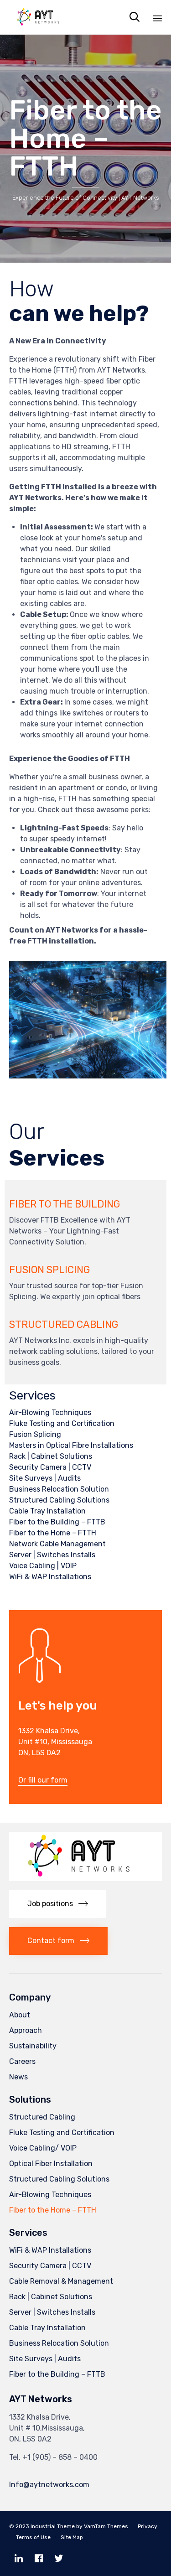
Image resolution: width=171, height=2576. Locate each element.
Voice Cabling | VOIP (43, 1566)
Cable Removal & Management (61, 2281)
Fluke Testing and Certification (62, 1423)
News (18, 2077)
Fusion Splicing (35, 1434)
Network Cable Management (57, 1544)
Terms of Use (33, 2537)
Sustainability (33, 2046)
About (20, 2015)
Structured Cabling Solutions (59, 1500)
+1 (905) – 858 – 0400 (60, 2457)
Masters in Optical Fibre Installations (71, 1445)
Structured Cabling (42, 2117)
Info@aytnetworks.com (49, 2485)
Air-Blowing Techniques (50, 1412)
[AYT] (85, 1879)
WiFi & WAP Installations (50, 1577)
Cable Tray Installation (47, 1511)
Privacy (148, 2526)
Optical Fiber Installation (51, 2164)
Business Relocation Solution (59, 1489)
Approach (26, 2030)
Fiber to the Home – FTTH (53, 1533)
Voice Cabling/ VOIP (43, 2148)
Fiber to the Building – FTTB (57, 1522)
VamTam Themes (106, 2526)
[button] (43, 1781)
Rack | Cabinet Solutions (51, 1456)
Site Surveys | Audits (45, 1478)
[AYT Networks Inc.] (41, 17)
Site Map (72, 2537)
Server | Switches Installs (52, 1555)
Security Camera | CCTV (50, 1467)
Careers (22, 2061)
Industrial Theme (53, 2526)
